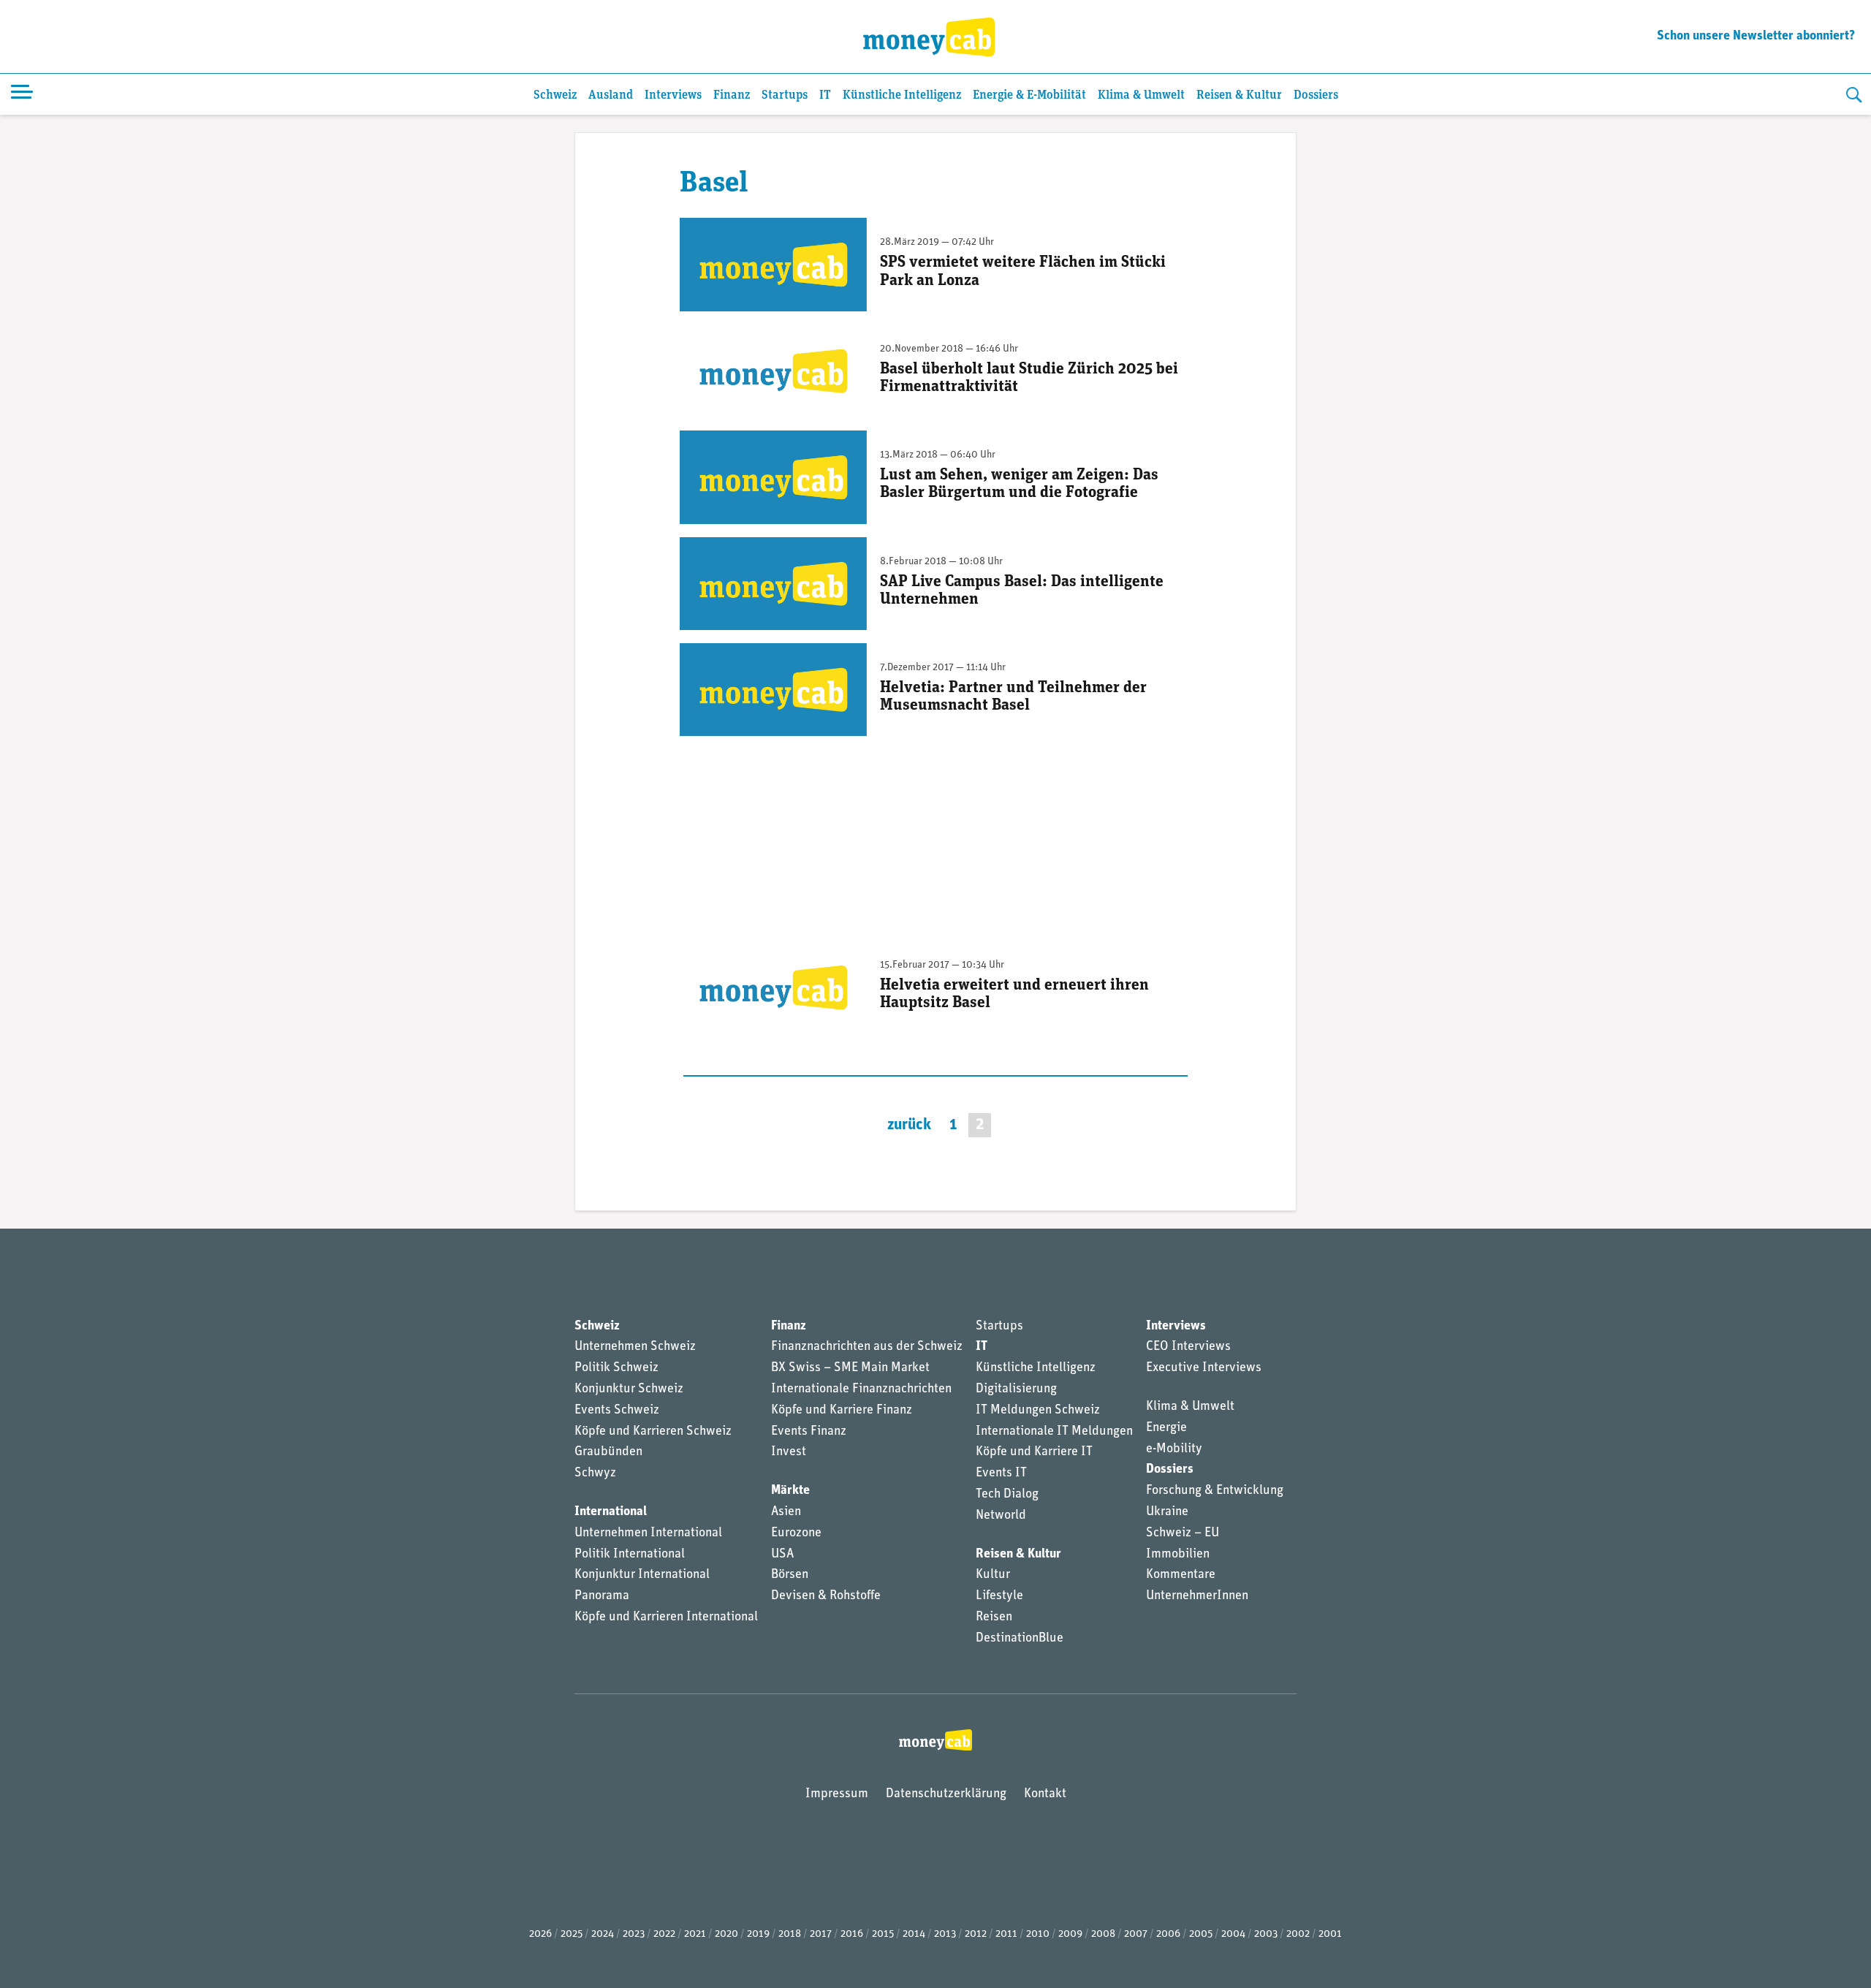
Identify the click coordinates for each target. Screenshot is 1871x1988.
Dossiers (1316, 95)
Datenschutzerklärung (946, 1794)
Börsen (790, 1575)
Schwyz (595, 1473)
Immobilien (1178, 1555)
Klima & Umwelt (1141, 95)
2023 (634, 1934)
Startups (785, 95)
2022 (664, 1934)
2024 (603, 1934)
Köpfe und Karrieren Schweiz (653, 1432)
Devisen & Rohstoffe (826, 1596)
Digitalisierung (1016, 1389)
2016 (852, 1934)
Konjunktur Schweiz (629, 1389)
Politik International (630, 1555)
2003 (1266, 1934)
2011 (1006, 1934)
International (611, 1512)
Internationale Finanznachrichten (861, 1389)
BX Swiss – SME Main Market (850, 1368)
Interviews (673, 95)
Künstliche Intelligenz (902, 95)
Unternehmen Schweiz (635, 1347)
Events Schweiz (617, 1411)
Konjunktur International (642, 1575)
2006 (1168, 1934)
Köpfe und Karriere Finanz (842, 1411)
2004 (1233, 1934)
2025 (572, 1934)
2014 (914, 1934)
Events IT (1001, 1473)
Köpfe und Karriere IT (1034, 1452)
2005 (1201, 1934)
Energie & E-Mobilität (1029, 95)
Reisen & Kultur (1239, 95)
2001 (1330, 1934)
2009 (1070, 1934)
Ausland (611, 95)
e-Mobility (1174, 1449)
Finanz (732, 95)
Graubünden (608, 1452)
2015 (883, 1934)
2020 (726, 1934)
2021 (695, 1934)
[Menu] (22, 94)
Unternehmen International (648, 1533)
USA (782, 1555)
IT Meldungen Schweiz (1038, 1411)
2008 (1103, 1934)
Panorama (602, 1596)
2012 (976, 1934)
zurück (909, 1125)
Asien (786, 1512)
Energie (1166, 1428)
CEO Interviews (1188, 1347)
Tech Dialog (1007, 1495)
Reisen (994, 1617)
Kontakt (1045, 1794)
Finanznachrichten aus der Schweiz (867, 1347)
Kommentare (1181, 1575)
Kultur (993, 1575)
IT (825, 95)
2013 (945, 1934)
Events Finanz (809, 1432)
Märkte (790, 1491)
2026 (540, 1934)
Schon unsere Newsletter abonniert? (1756, 37)
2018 (790, 1934)
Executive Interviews (1204, 1368)
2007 (1136, 1934)
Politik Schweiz (616, 1368)
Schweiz (555, 95)
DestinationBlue (1020, 1639)
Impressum (837, 1794)
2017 (821, 1934)
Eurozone (796, 1533)
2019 (758, 1934)
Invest (789, 1452)
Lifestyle (999, 1596)
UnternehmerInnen (1197, 1596)
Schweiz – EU (1183, 1533)
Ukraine (1167, 1512)
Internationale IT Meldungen (1054, 1432)
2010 (1038, 1934)
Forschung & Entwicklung (1215, 1491)
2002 (1298, 1934)
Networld (1001, 1516)
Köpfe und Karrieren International (666, 1617)
